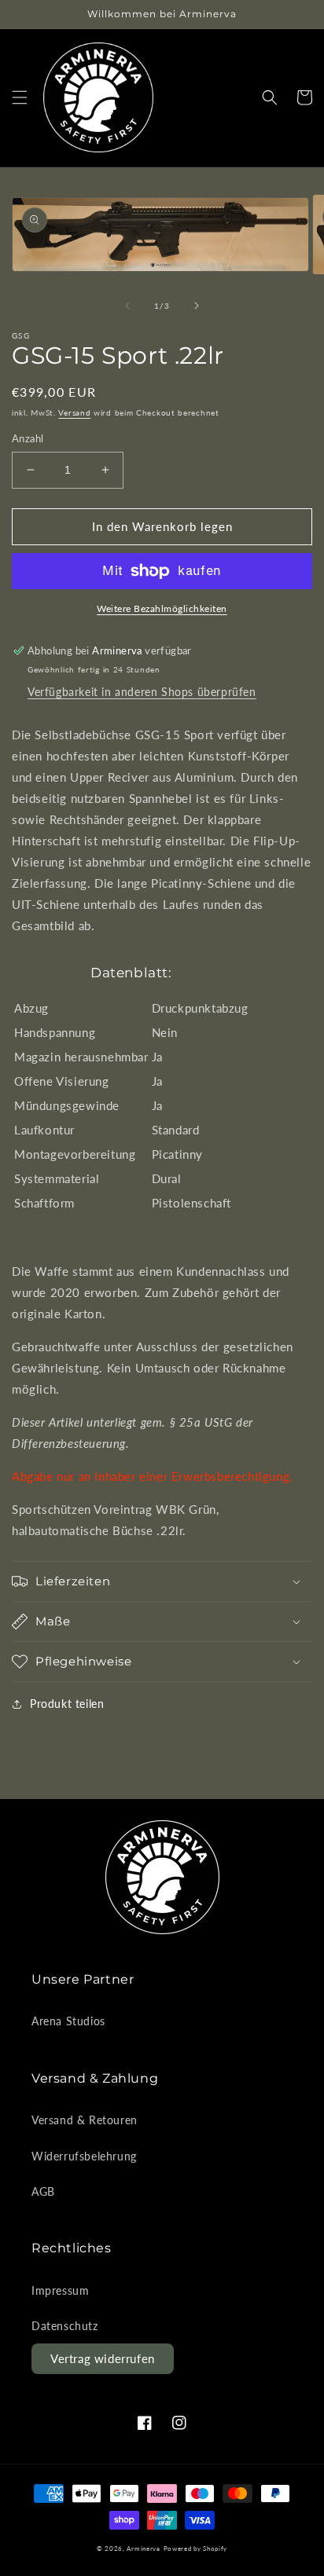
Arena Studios (68, 2021)
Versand (74, 412)
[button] (20, 97)
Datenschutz (65, 2326)
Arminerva (143, 2549)
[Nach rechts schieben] (197, 306)
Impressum (60, 2290)
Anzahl (28, 438)
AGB (43, 2191)
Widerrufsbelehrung (84, 2156)
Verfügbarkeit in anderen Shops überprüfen (142, 692)
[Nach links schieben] (127, 306)
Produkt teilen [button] (67, 1704)
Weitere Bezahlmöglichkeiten (162, 608)
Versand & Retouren (85, 2120)
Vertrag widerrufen (103, 2358)
